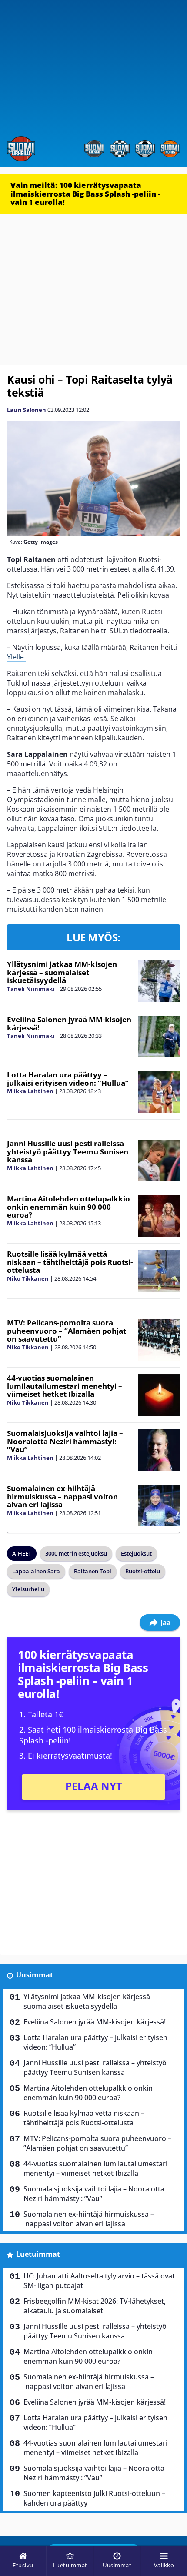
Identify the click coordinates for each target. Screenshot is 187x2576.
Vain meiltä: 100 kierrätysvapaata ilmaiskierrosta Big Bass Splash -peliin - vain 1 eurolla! (85, 194)
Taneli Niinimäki (31, 989)
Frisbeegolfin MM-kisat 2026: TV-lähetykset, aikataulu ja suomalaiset (95, 2306)
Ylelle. (16, 657)
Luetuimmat (38, 2254)
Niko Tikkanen (28, 1278)
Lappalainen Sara (36, 1571)
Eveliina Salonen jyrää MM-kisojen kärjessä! (69, 1024)
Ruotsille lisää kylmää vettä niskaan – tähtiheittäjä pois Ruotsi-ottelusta (70, 1262)
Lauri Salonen (27, 410)
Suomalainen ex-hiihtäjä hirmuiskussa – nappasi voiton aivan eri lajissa (62, 1496)
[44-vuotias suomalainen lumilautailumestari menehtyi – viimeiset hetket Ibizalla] (159, 1395)
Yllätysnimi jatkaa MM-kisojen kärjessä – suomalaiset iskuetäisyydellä (62, 972)
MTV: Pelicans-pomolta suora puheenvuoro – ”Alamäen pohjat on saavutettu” (67, 1331)
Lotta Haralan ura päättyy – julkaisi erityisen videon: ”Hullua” (68, 1079)
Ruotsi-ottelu (143, 1571)
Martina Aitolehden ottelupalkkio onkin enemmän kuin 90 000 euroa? (68, 1207)
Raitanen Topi (93, 1571)
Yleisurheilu (28, 1589)
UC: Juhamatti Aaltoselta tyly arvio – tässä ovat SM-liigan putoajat (99, 2281)
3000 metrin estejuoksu (76, 1553)
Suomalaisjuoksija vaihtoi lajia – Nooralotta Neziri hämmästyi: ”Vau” (65, 1441)
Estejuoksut (136, 1553)
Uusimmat (35, 1975)
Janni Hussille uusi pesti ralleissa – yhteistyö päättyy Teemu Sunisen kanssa (68, 1151)
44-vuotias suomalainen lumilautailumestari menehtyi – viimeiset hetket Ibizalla (65, 1386)
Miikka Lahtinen (30, 1091)
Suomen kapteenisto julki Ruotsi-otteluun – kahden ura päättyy (94, 2498)
